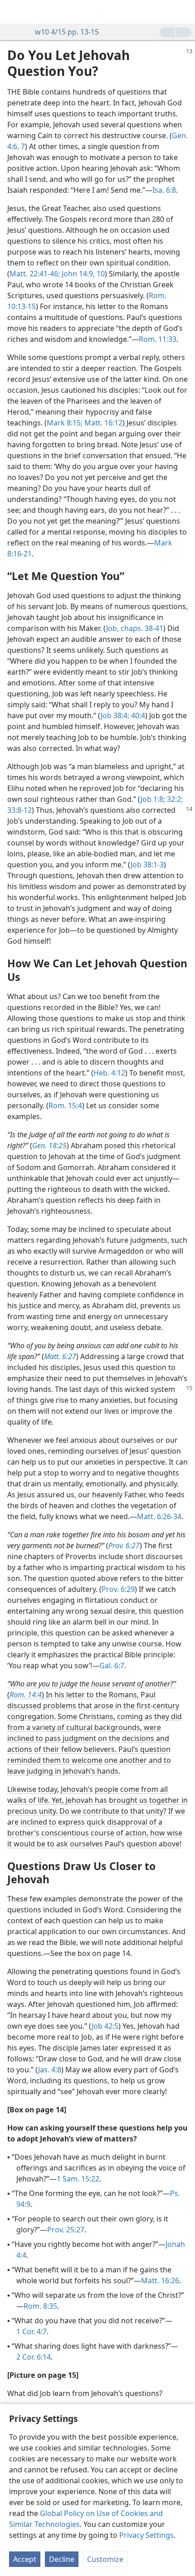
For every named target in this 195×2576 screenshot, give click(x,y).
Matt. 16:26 (160, 2281)
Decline (62, 2559)
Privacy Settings (146, 2535)
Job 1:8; (153, 799)
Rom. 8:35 (40, 2306)
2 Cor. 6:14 (34, 2357)
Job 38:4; (115, 715)
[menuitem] (14, 12)
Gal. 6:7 (112, 1666)
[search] (184, 12)
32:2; (174, 799)
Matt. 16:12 (102, 423)
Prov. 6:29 (118, 1589)
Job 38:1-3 (147, 865)
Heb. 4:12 (109, 1073)
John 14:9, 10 (82, 274)
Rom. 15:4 (65, 1105)
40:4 (137, 715)
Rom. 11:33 (158, 339)
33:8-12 (19, 810)
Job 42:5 (105, 2026)
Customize (105, 2559)
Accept (25, 2559)
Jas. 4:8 (50, 2070)
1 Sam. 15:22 (78, 2179)
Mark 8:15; (65, 423)
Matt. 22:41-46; (35, 274)
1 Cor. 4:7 (32, 2331)
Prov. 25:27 (66, 2230)
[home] (14, 12)
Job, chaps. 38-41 (135, 628)
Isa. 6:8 (164, 190)
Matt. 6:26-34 (159, 1516)
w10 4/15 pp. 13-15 (67, 32)
